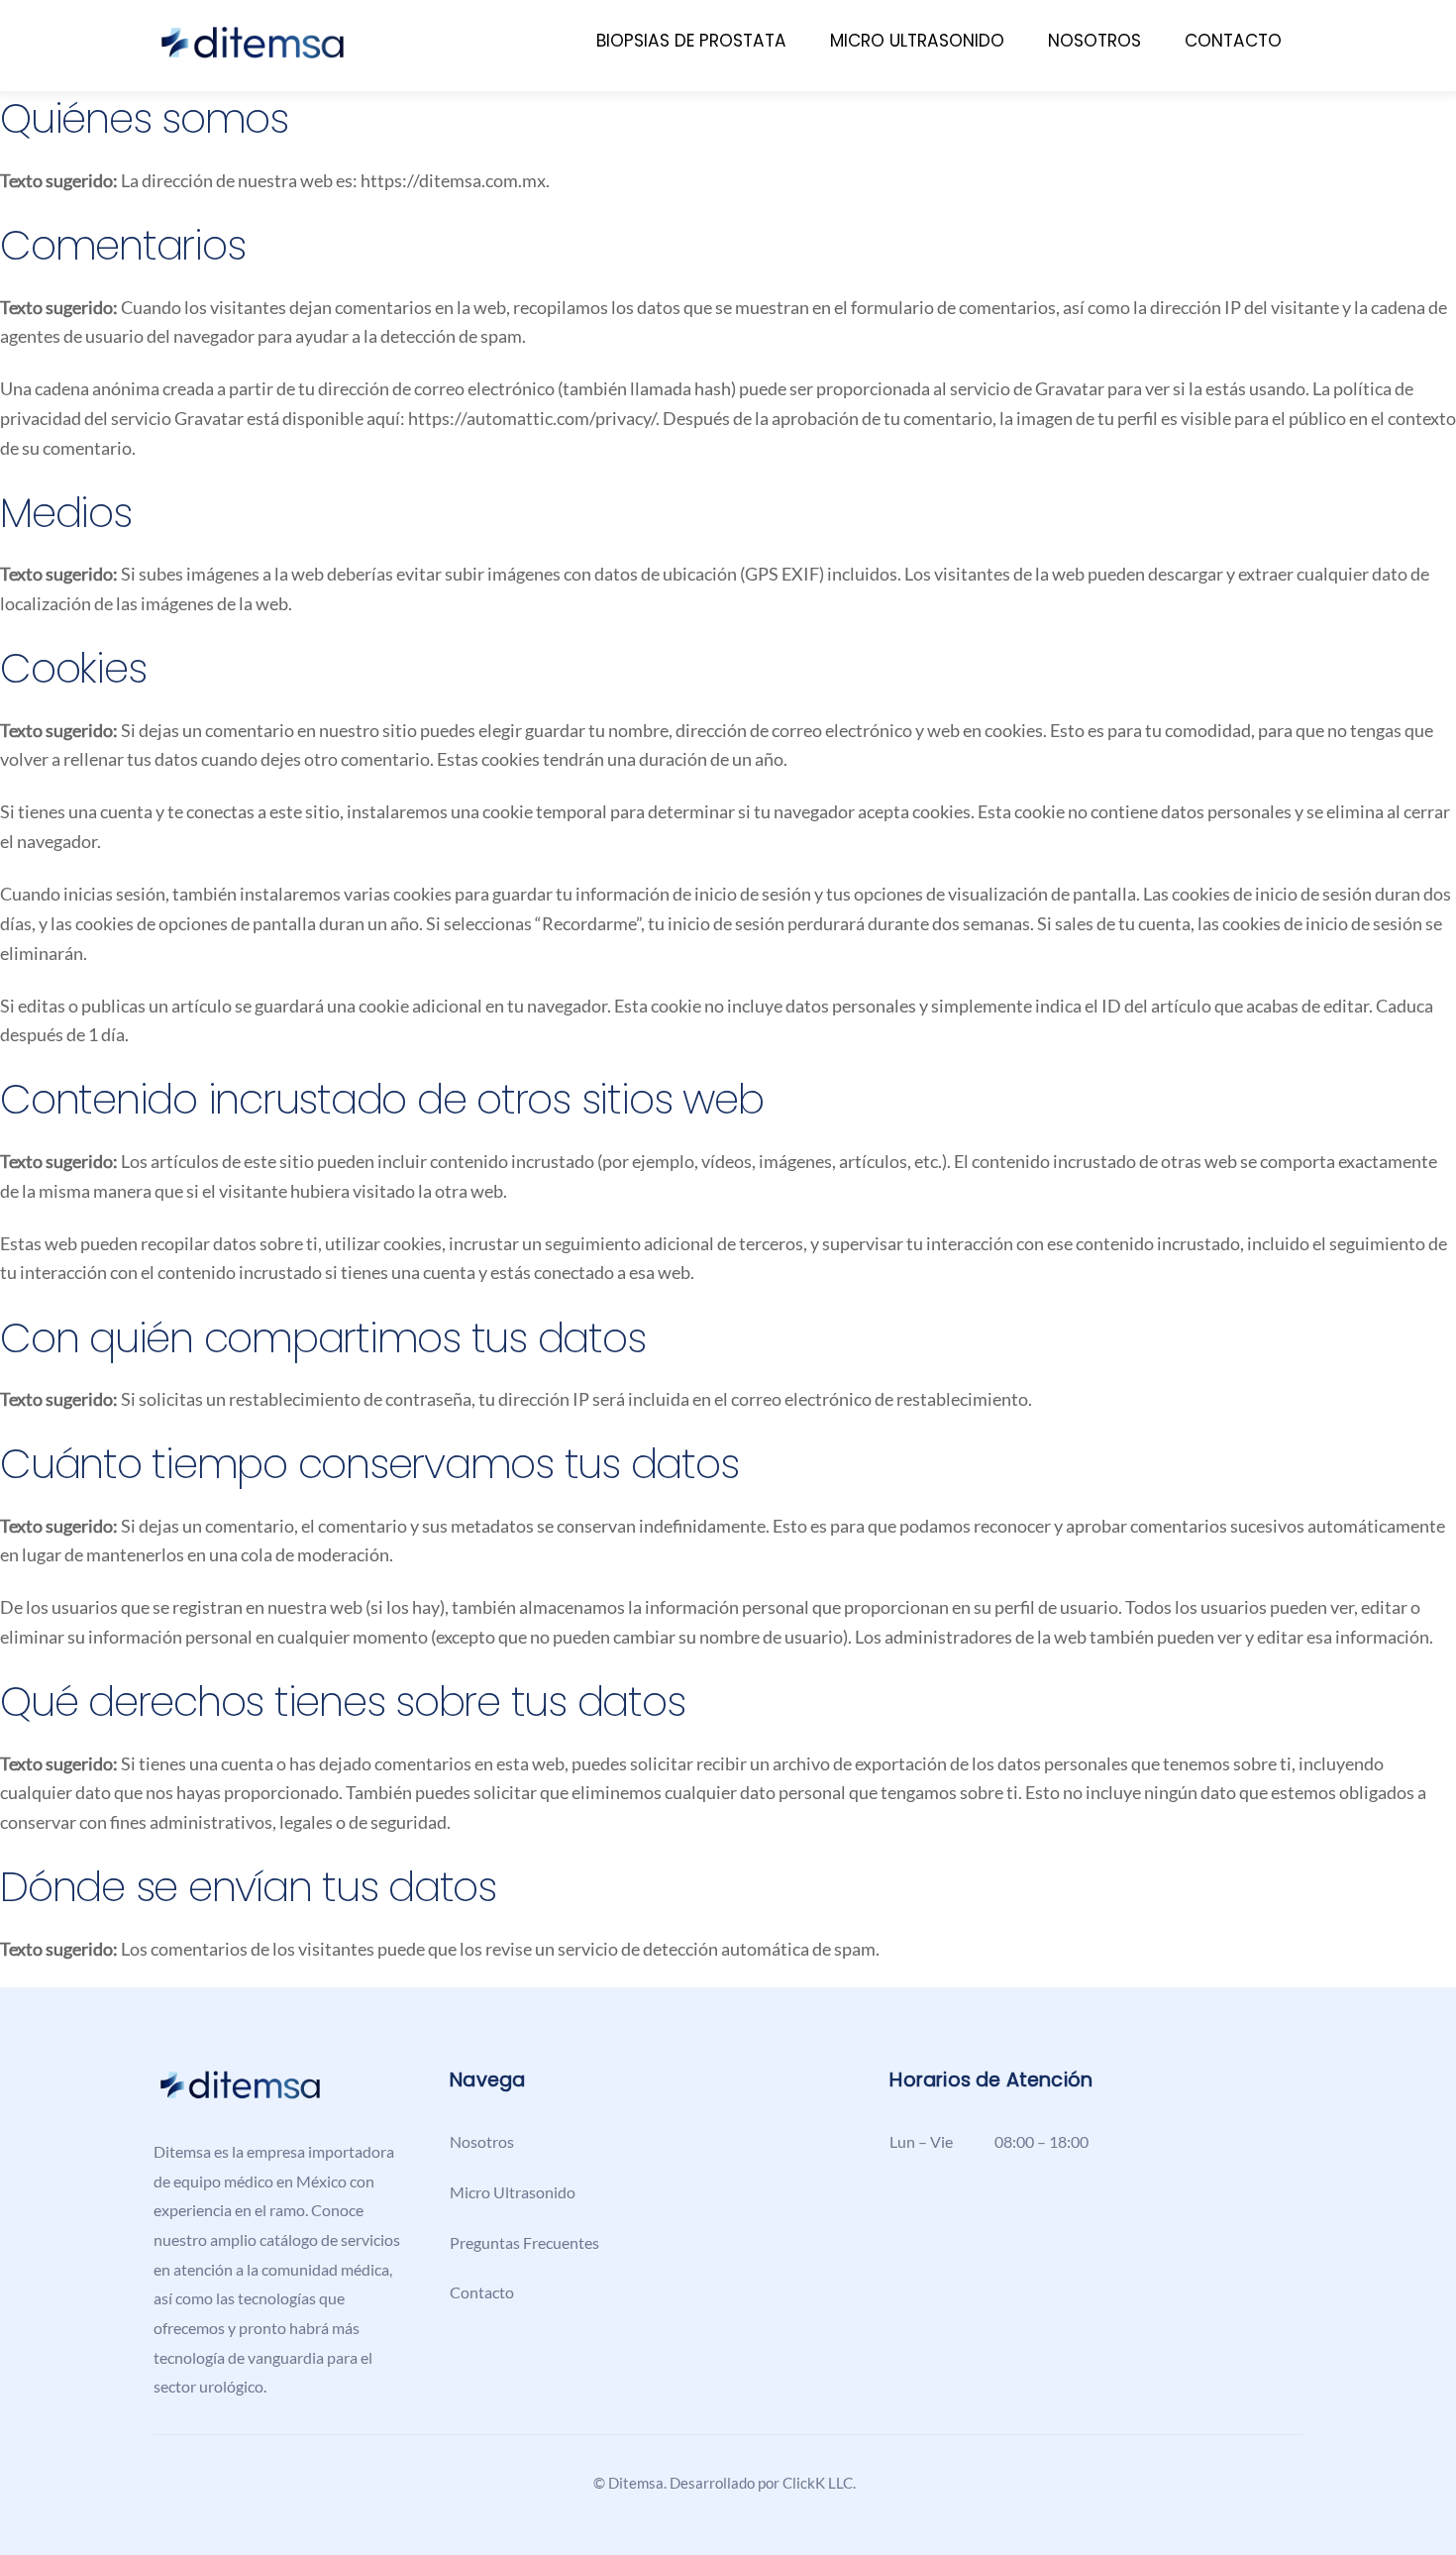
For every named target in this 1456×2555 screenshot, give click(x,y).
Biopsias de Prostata (691, 41)
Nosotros (1094, 41)
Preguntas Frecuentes (524, 2242)
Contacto (1233, 41)
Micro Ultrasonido (917, 41)
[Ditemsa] (253, 52)
